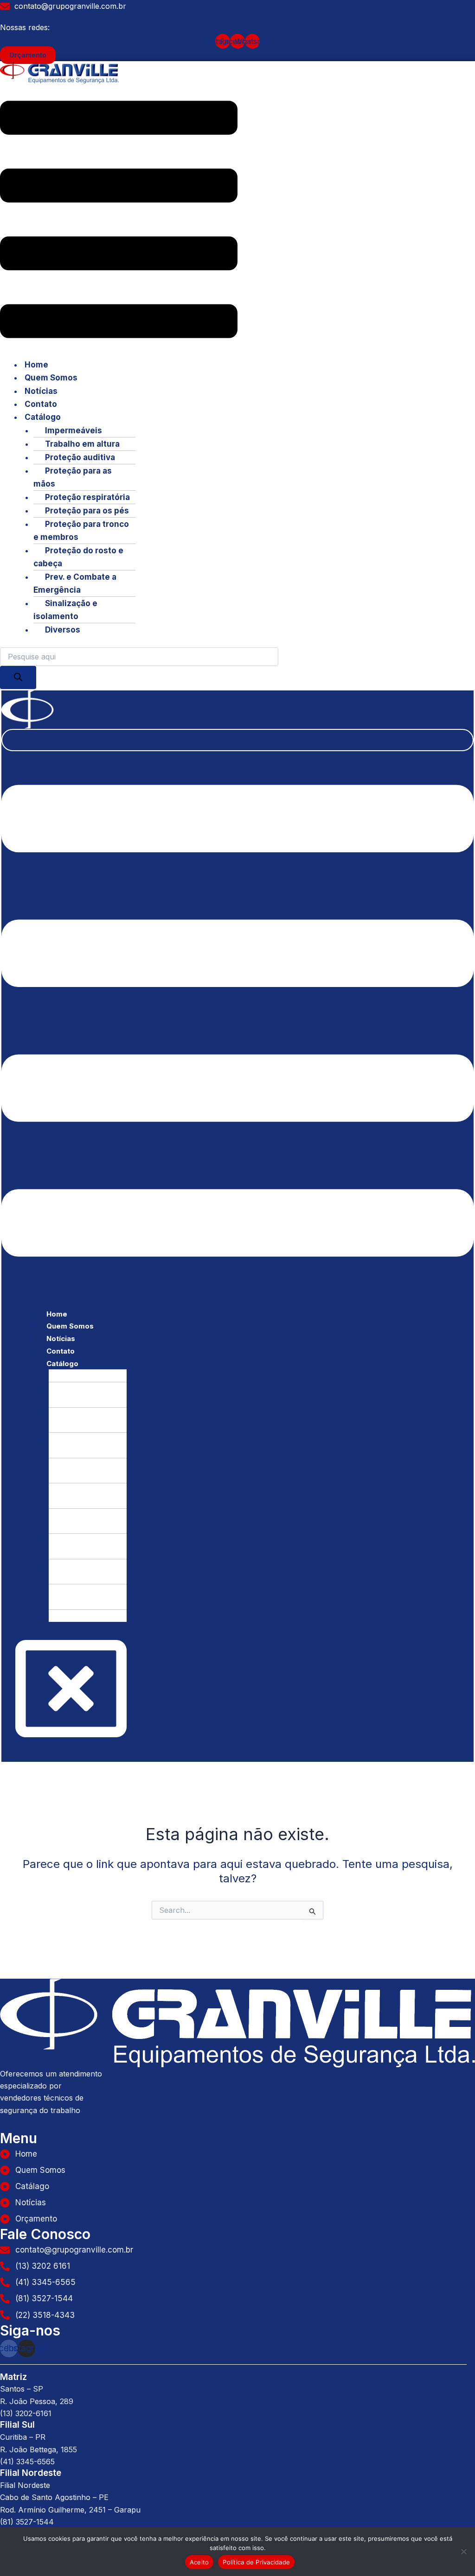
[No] (463, 2551)
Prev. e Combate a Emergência (75, 583)
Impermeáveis (74, 430)
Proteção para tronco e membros (81, 531)
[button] (119, 221)
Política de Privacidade (256, 2562)
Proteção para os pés (87, 511)
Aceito (199, 2562)
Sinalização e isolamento (65, 610)
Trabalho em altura (82, 444)
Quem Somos (51, 378)
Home (36, 365)
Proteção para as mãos (73, 477)
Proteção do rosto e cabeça (78, 557)
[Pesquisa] (18, 677)
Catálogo (43, 417)
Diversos (63, 630)
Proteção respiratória (87, 497)
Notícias (41, 391)
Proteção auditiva (80, 457)
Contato (41, 404)
